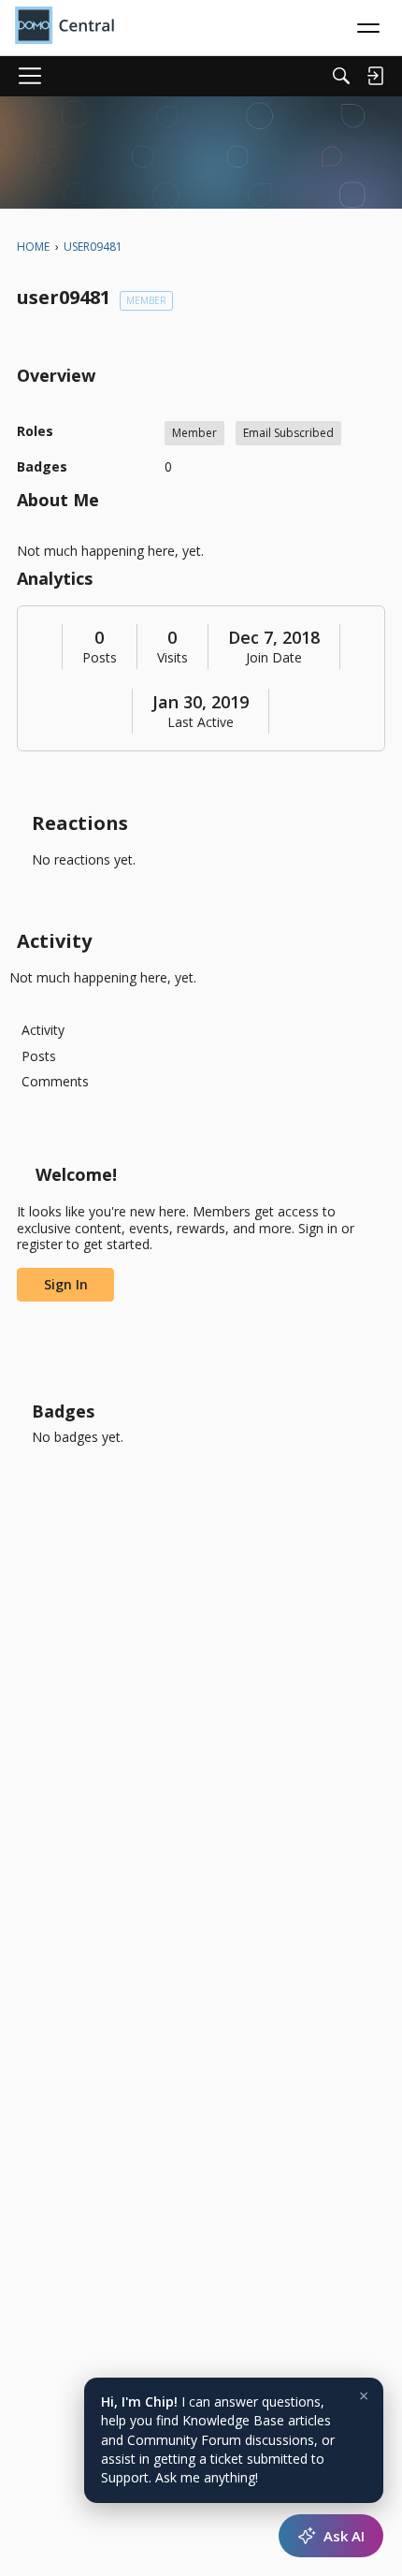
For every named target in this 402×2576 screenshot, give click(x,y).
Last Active (201, 722)
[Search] (341, 76)
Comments (55, 1081)
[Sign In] (375, 76)
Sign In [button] (66, 1284)
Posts (100, 658)
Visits (172, 658)
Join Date (274, 658)
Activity (43, 1030)
